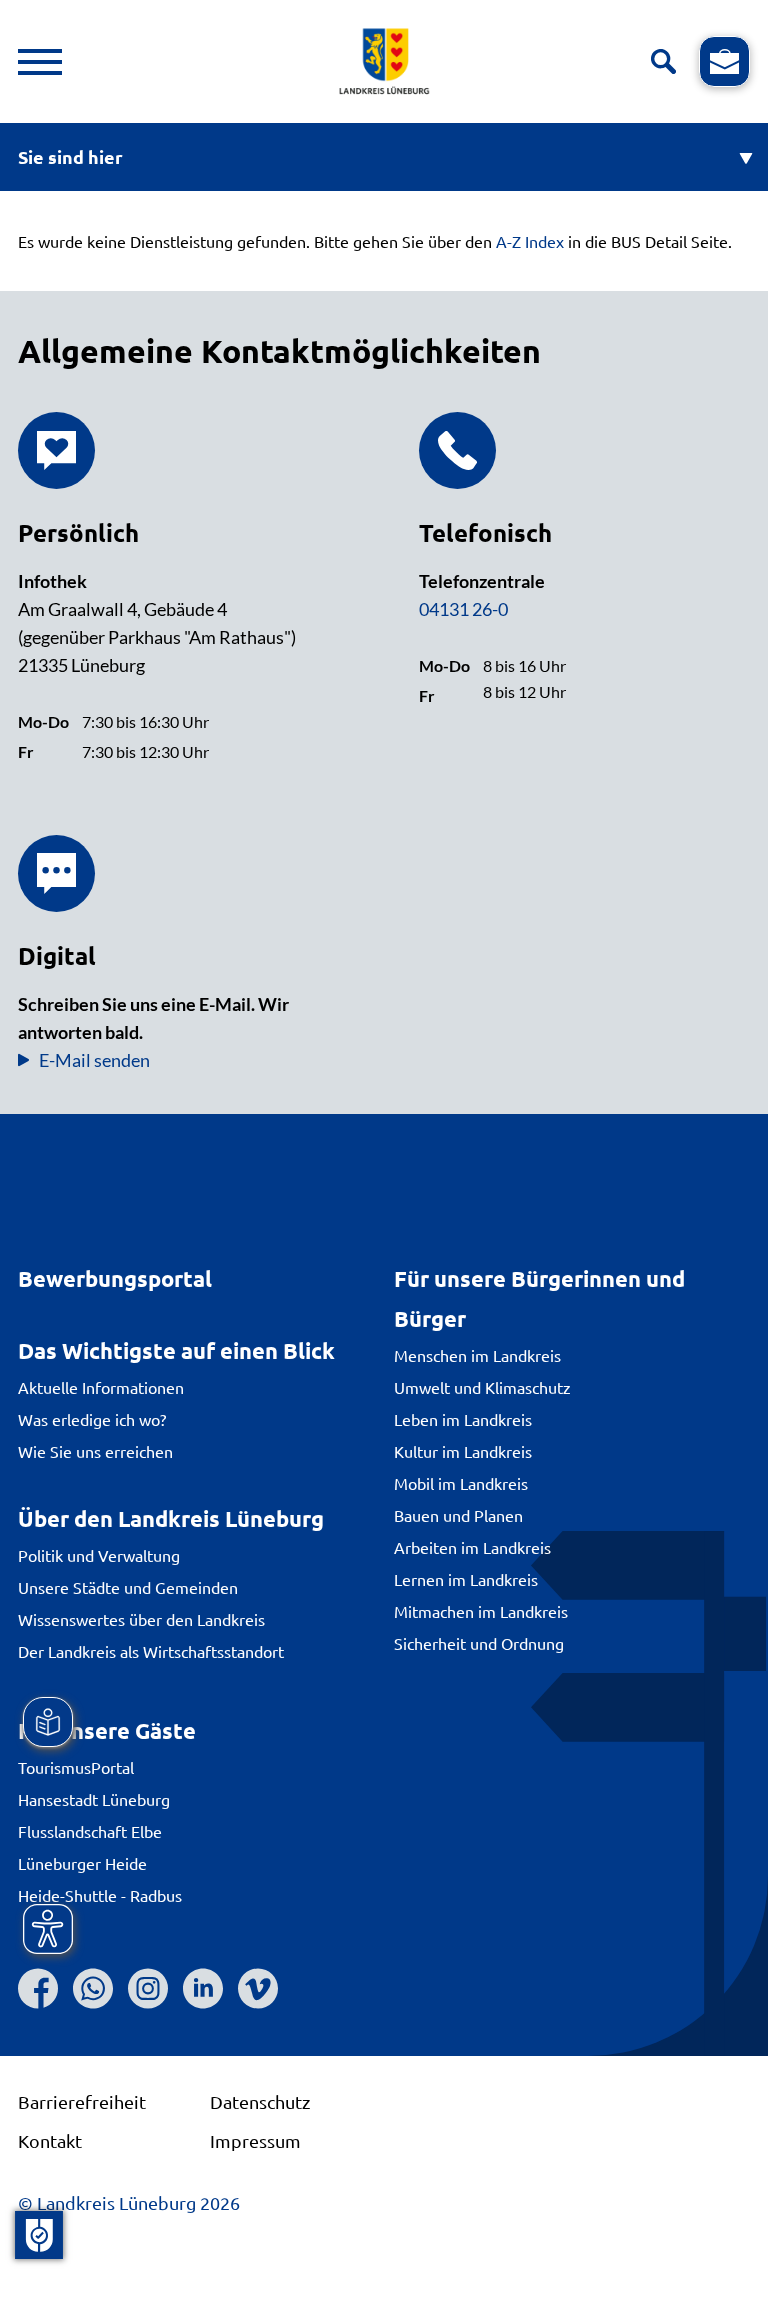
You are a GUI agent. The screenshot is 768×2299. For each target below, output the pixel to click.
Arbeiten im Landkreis (472, 1547)
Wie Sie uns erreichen (95, 1451)
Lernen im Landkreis (466, 1579)
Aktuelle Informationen (101, 1387)
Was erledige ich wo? (92, 1419)
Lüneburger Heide (82, 1863)
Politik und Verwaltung (99, 1555)
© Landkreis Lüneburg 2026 (129, 2202)
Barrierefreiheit (82, 2101)
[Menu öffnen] (40, 62)
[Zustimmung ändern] (39, 2235)
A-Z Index (530, 241)
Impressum (255, 2140)
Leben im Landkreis (463, 1419)
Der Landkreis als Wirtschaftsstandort (151, 1651)
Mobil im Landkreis (461, 1483)
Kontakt (50, 2140)
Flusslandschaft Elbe (90, 1831)
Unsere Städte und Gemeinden (128, 1587)
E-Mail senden (94, 1060)
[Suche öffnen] (663, 61)
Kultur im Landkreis (463, 1451)
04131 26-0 (463, 609)
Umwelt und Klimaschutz (482, 1387)
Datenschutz (260, 2101)
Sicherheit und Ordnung (479, 1643)
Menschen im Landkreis (477, 1355)
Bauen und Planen (458, 1515)
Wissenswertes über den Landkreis (141, 1619)
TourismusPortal (76, 1767)
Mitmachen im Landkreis (481, 1611)
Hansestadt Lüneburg (94, 1799)
